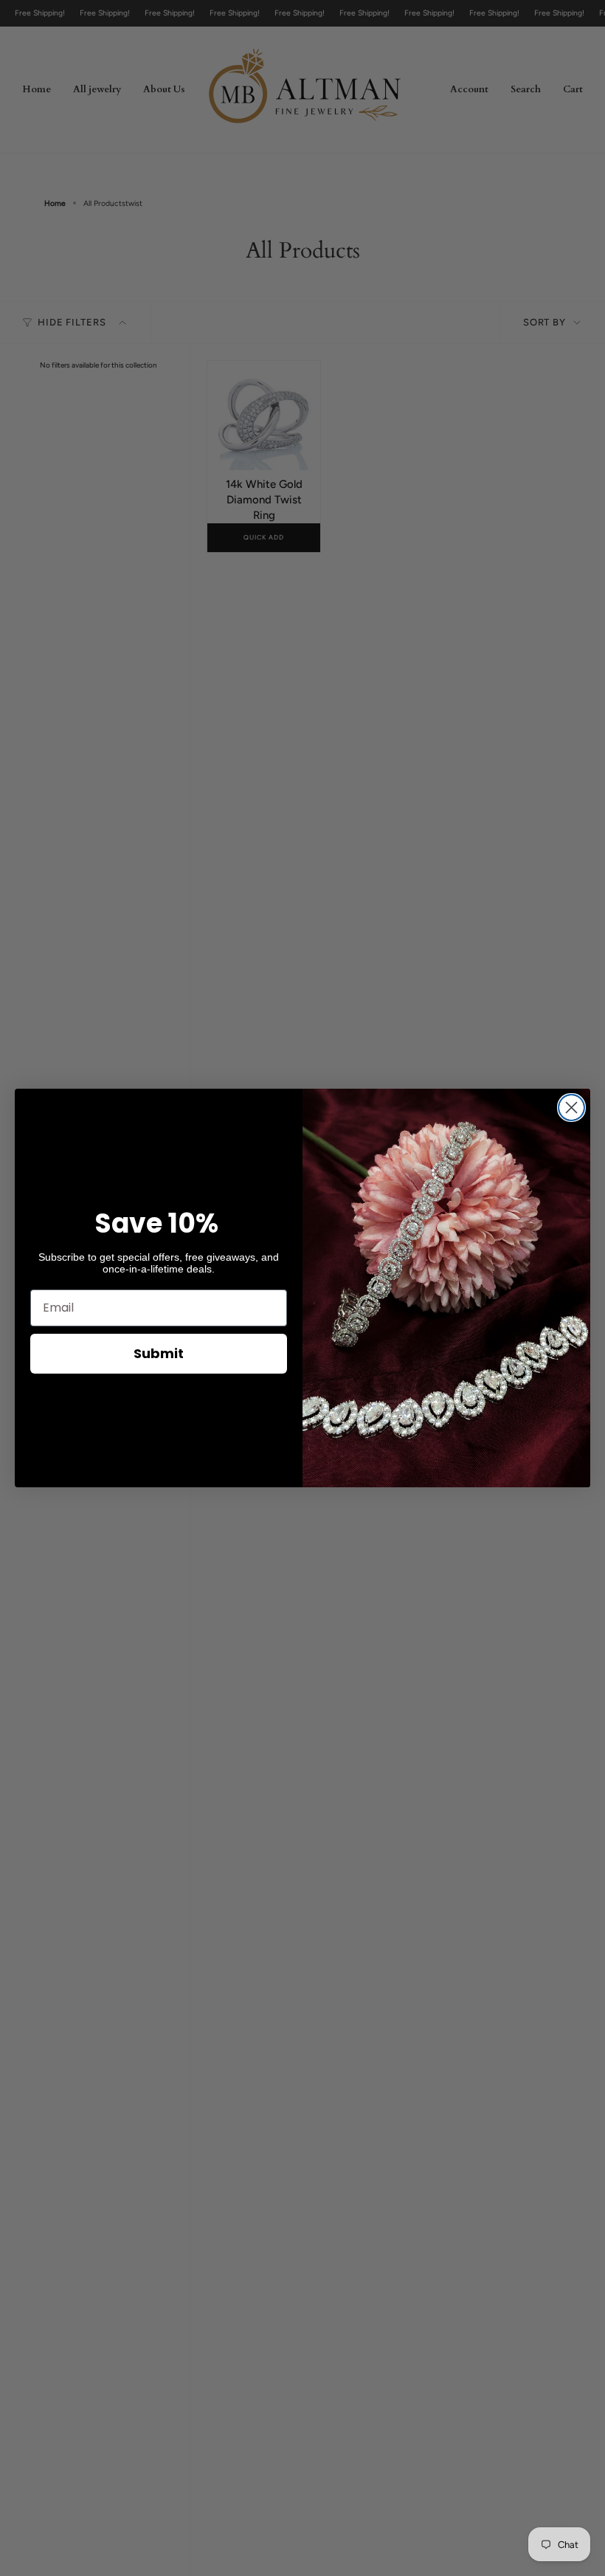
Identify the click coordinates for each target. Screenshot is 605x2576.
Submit (159, 1353)
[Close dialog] (571, 1108)
